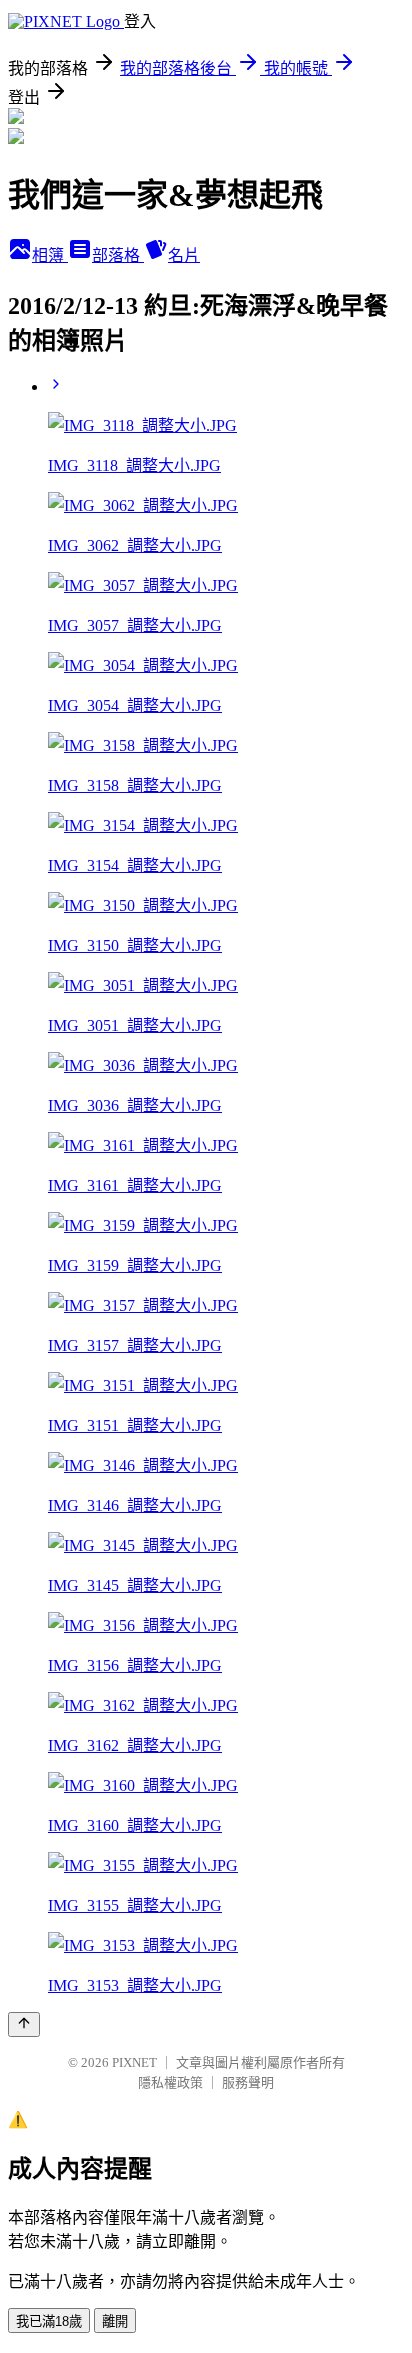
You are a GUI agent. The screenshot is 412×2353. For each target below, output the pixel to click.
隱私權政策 (170, 2082)
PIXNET (134, 2062)
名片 (184, 255)
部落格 (118, 255)
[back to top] (24, 2024)
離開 (115, 2321)
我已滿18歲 (49, 2321)
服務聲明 (248, 2082)
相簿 (50, 255)
